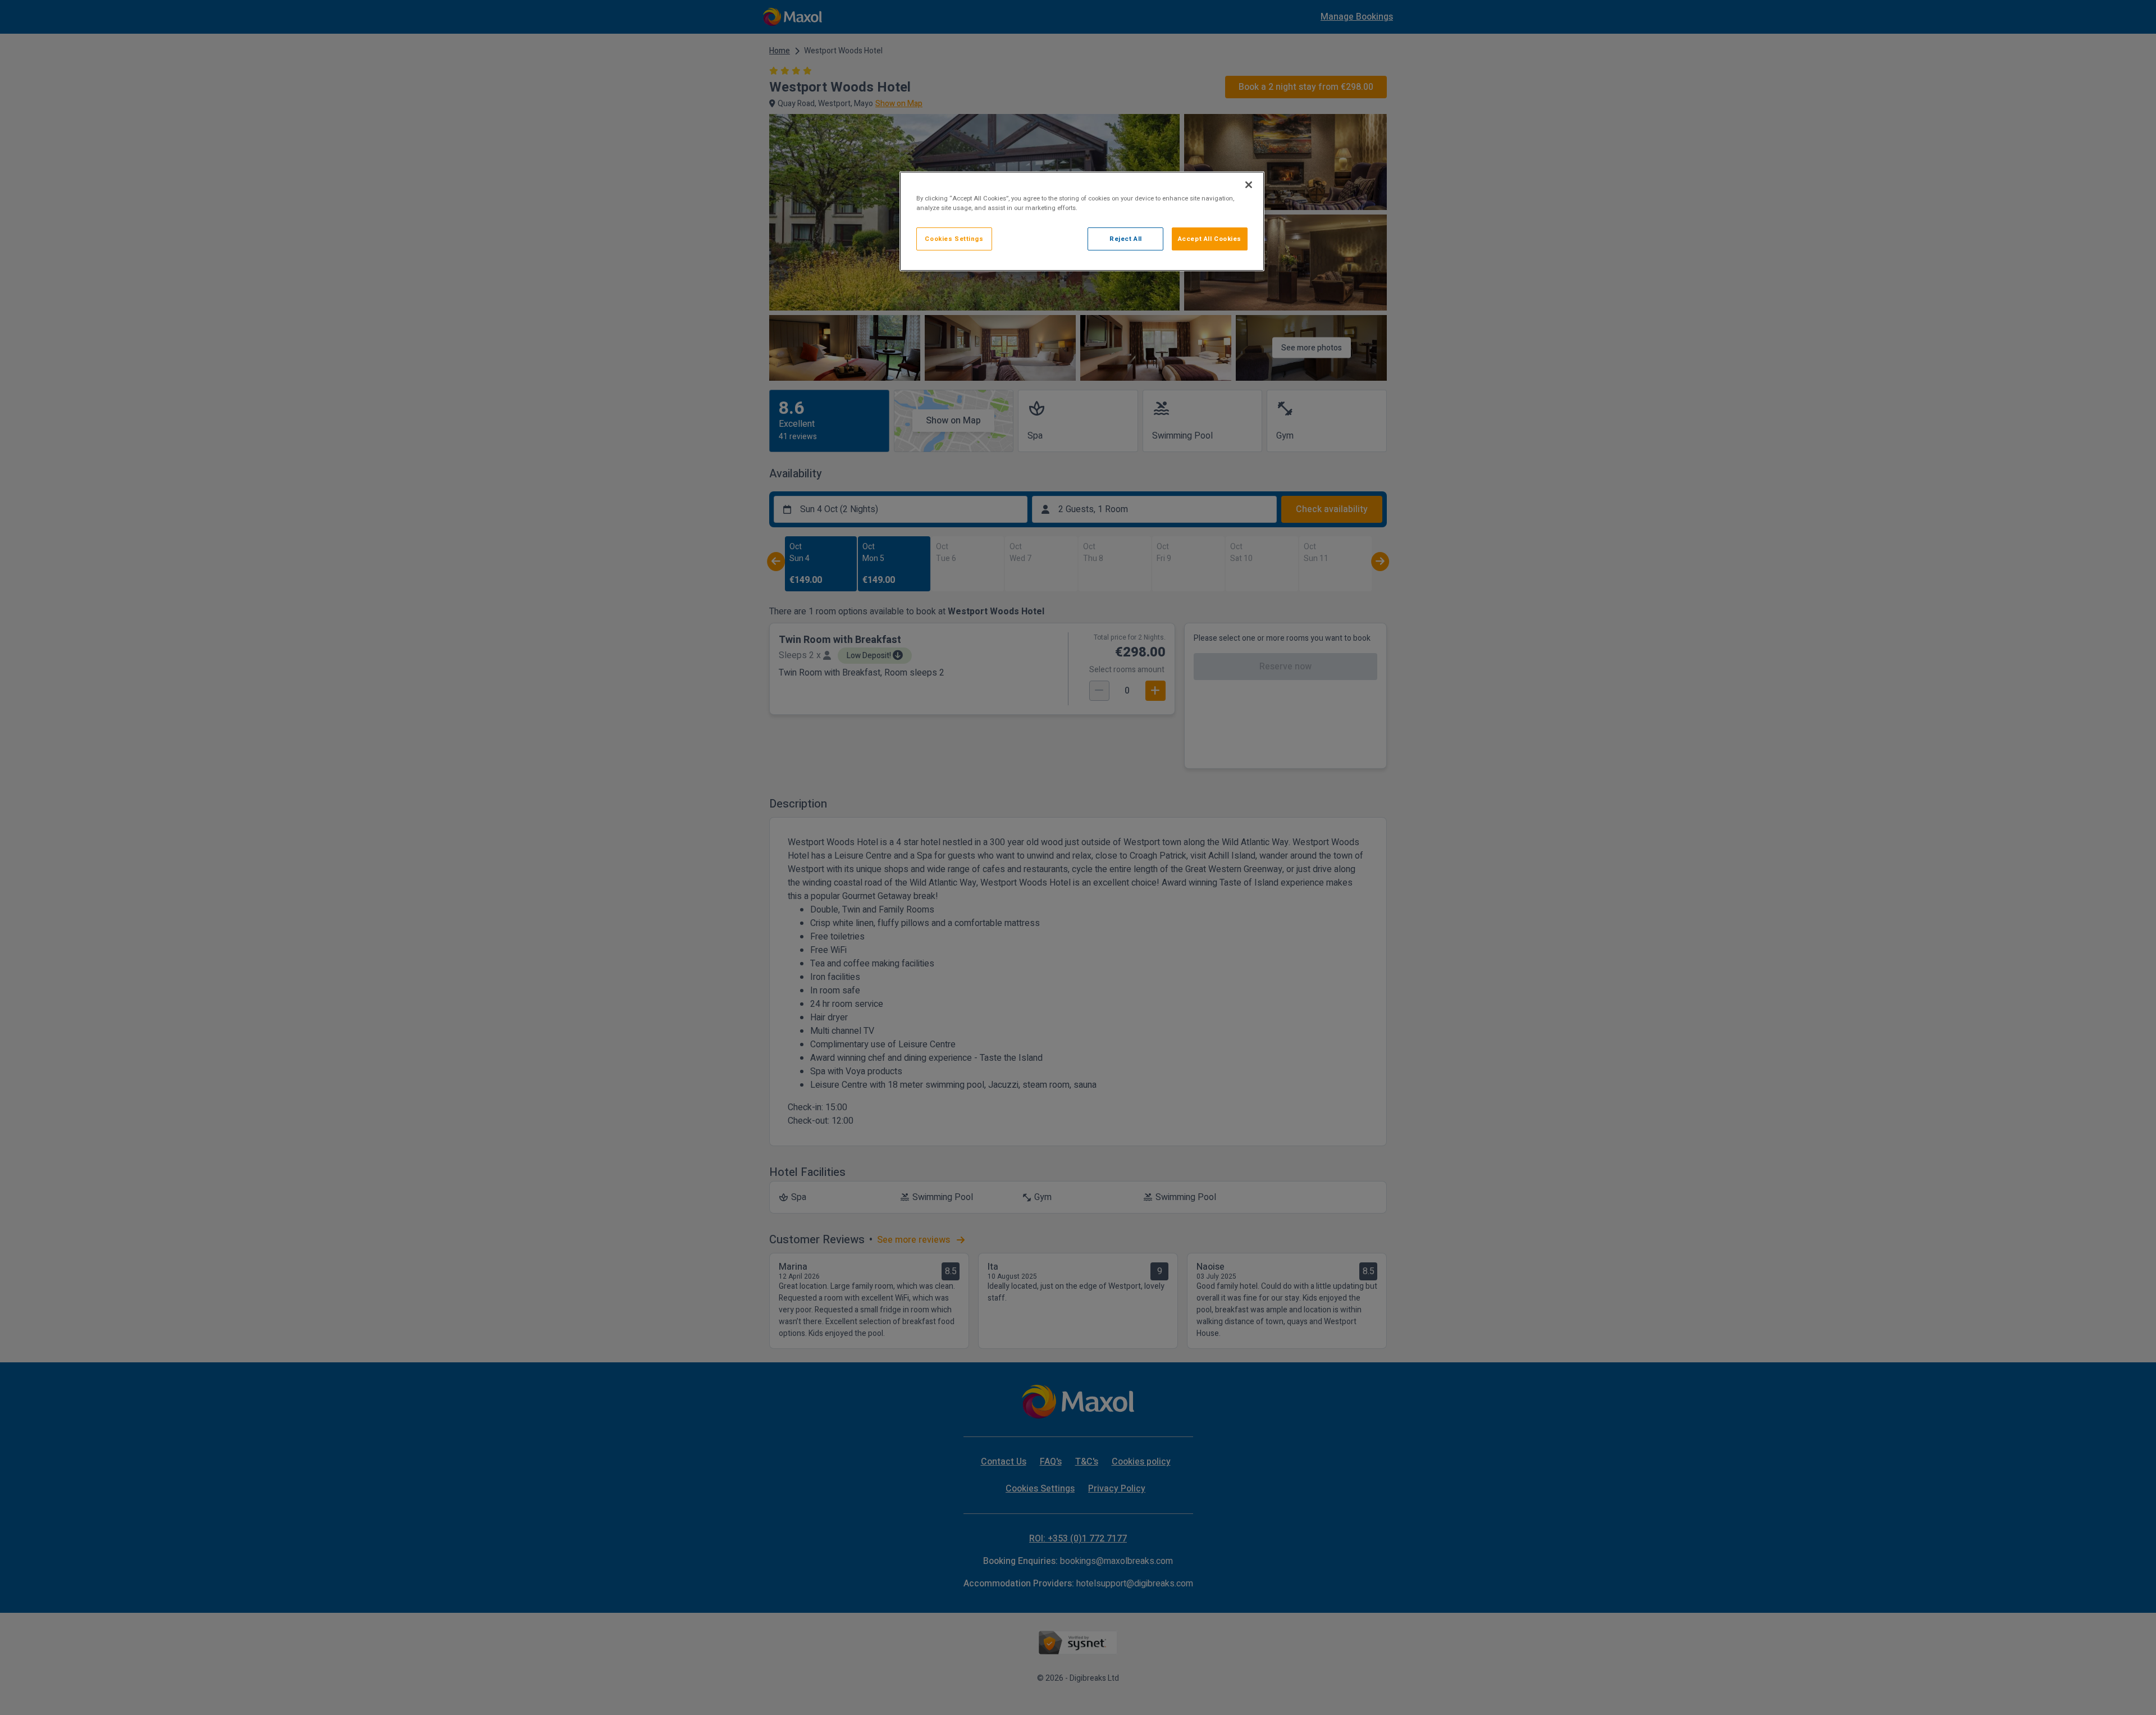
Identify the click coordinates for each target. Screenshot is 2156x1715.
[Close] (1249, 185)
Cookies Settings (954, 239)
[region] (1082, 221)
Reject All (1126, 239)
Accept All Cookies (1210, 239)
